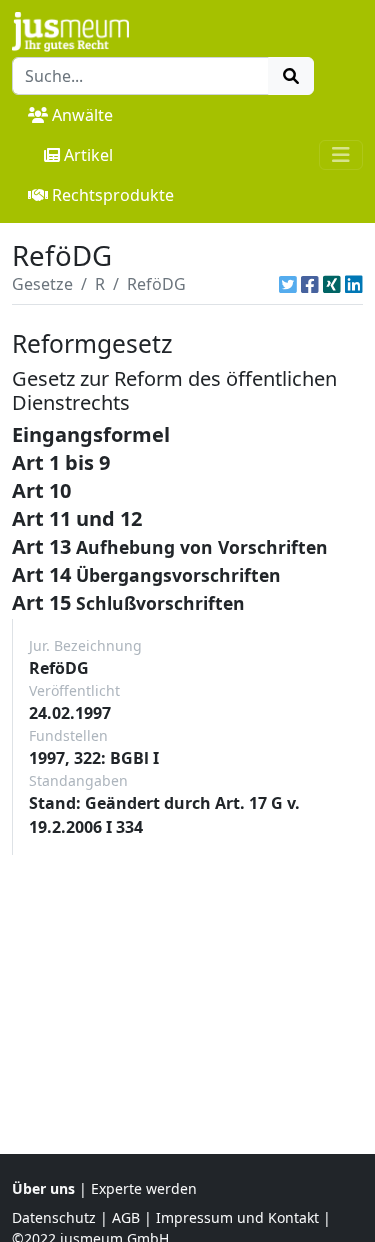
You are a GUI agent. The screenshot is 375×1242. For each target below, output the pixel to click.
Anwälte (82, 115)
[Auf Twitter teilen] (288, 284)
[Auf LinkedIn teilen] (354, 284)
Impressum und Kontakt (237, 1217)
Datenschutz (54, 1217)
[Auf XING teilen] (332, 284)
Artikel (88, 155)
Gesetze (42, 284)
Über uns (43, 1188)
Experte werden (144, 1188)
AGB (126, 1217)
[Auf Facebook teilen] (310, 284)
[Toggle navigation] (341, 155)
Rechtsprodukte (113, 195)
